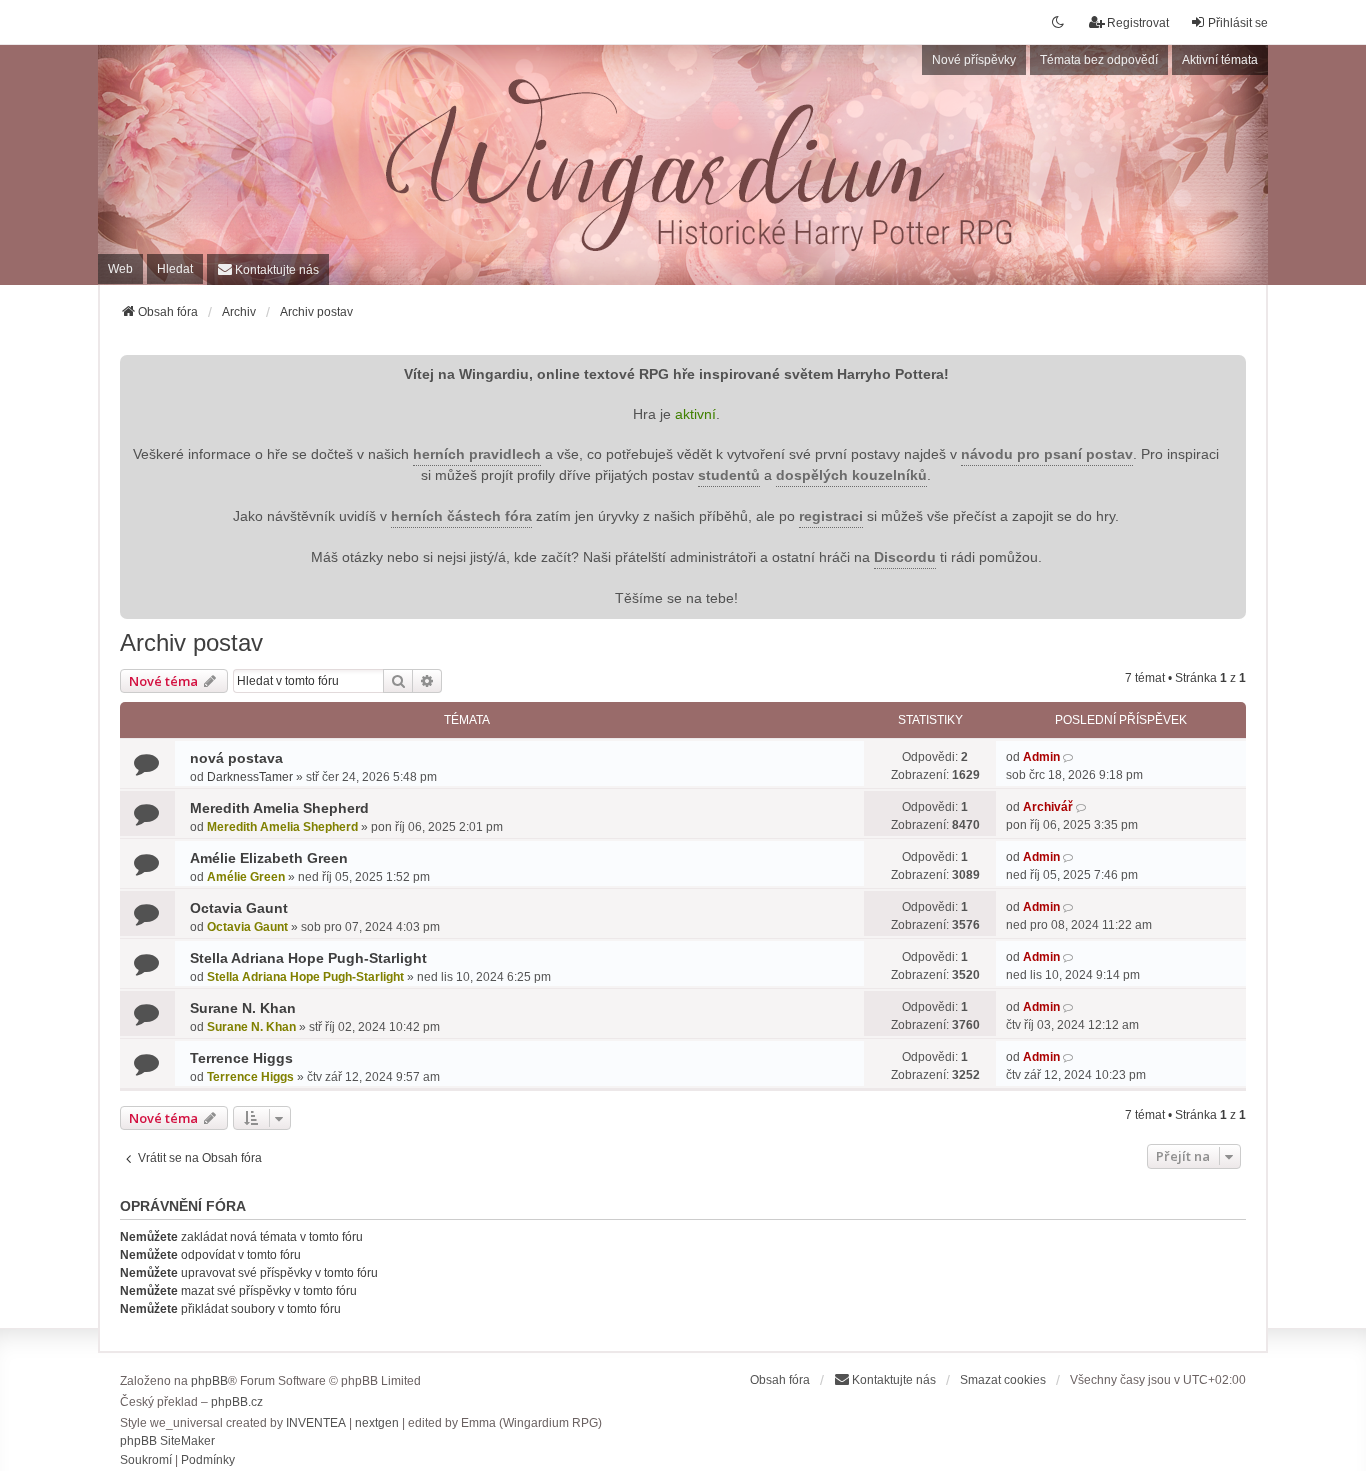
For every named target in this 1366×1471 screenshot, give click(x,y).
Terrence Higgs (241, 1058)
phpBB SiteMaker (167, 1441)
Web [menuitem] (120, 269)
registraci (831, 516)
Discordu (905, 557)
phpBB (209, 1381)
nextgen (377, 1423)
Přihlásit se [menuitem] (1238, 23)
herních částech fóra (461, 516)
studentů (729, 475)
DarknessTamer (250, 777)
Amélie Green (246, 877)
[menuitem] (268, 269)
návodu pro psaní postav (1047, 454)
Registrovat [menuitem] (1138, 23)
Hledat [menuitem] (175, 269)
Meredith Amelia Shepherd (279, 808)
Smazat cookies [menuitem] (1003, 1380)
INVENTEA (316, 1423)
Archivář (1048, 807)
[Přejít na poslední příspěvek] (1069, 757)
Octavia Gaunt (239, 908)
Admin (1041, 757)
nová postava (236, 758)
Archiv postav (191, 642)
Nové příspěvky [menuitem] (974, 60)
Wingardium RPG (246, 105)
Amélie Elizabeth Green (269, 858)
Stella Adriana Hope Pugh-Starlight (308, 958)
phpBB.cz (237, 1402)
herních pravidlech (477, 454)
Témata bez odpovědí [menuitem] (1099, 60)
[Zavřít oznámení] (1229, 368)
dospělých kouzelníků (851, 475)
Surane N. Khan (243, 1008)
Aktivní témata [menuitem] (1220, 60)
